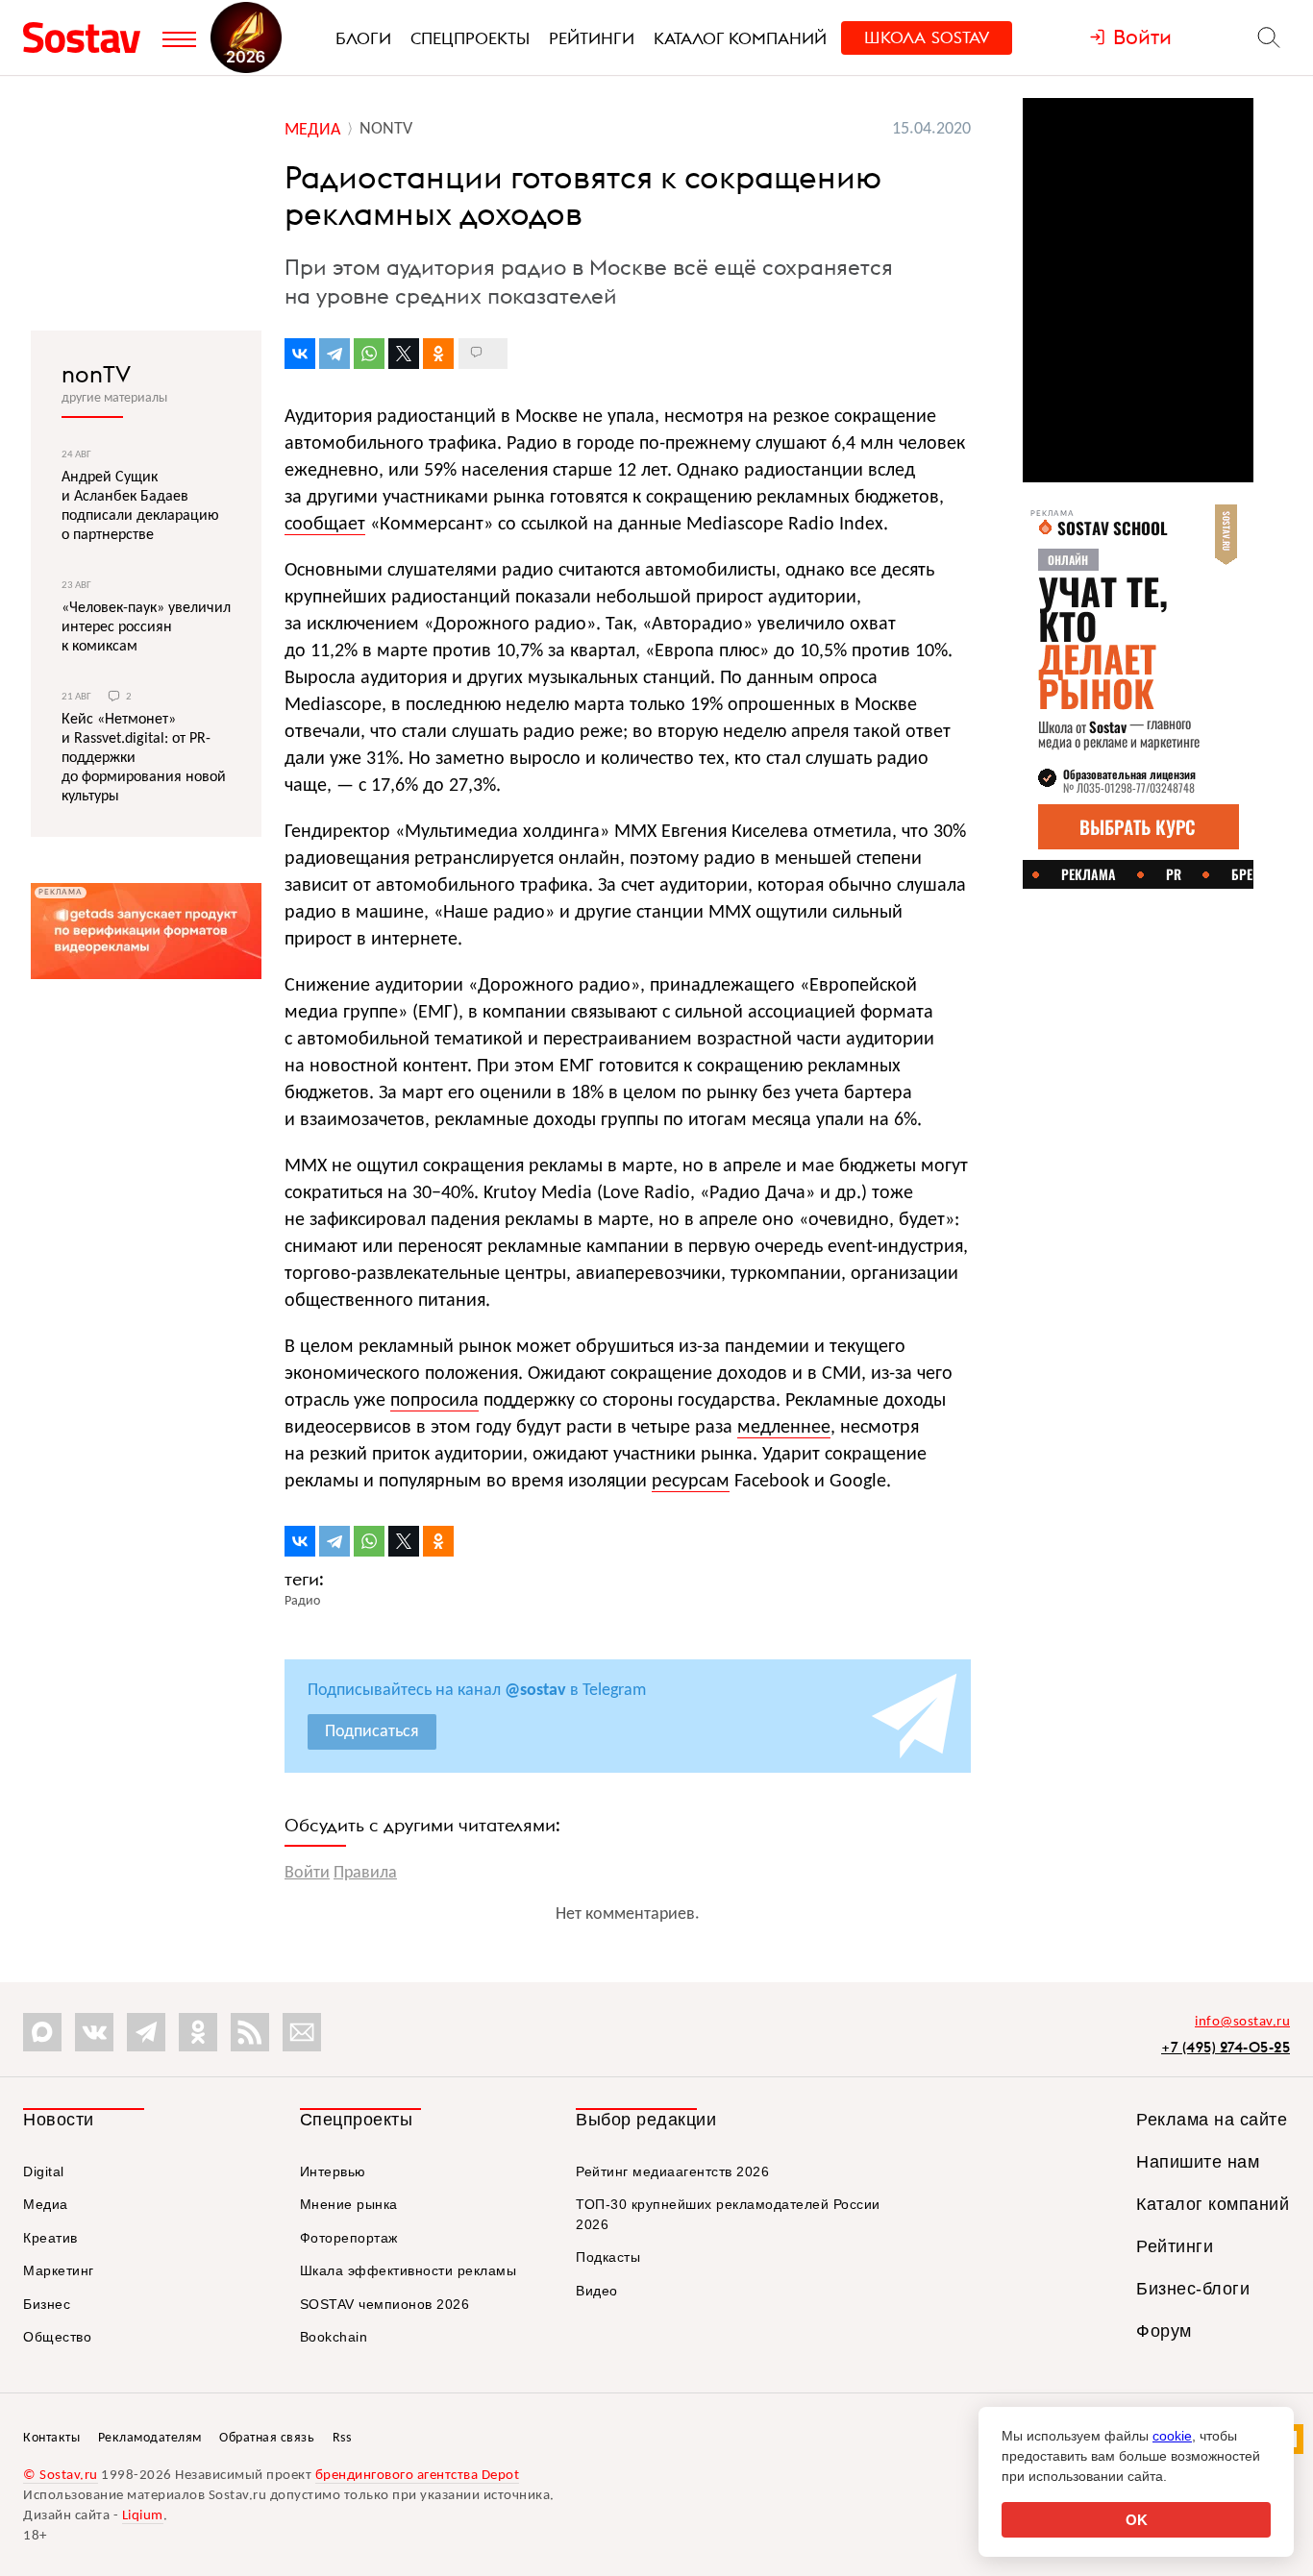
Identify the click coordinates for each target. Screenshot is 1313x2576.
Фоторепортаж (349, 2238)
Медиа (46, 2204)
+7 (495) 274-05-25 (1226, 2047)
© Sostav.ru (61, 2476)
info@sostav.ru (1242, 2022)
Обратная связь (267, 2438)
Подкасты (608, 2257)
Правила (365, 1873)
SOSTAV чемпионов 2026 (385, 2304)
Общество (57, 2337)
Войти (307, 1873)
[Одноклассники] (438, 354)
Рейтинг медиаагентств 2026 (672, 2171)
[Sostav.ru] (88, 37)
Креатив (50, 2238)
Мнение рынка (349, 2204)
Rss (342, 2438)
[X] (404, 354)
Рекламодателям (150, 2438)
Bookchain (334, 2337)
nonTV (96, 374)
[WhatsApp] (369, 354)
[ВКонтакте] (300, 354)
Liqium (143, 2516)
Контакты (51, 2438)
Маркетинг (59, 2270)
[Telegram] (334, 354)
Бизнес (47, 2304)
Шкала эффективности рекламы (409, 2270)
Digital (44, 2171)
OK (1137, 2520)
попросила (434, 1401)
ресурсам (691, 1482)
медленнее (784, 1428)
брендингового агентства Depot (418, 2476)
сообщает (325, 525)
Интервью (333, 2171)
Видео (597, 2291)
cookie (1172, 2436)
